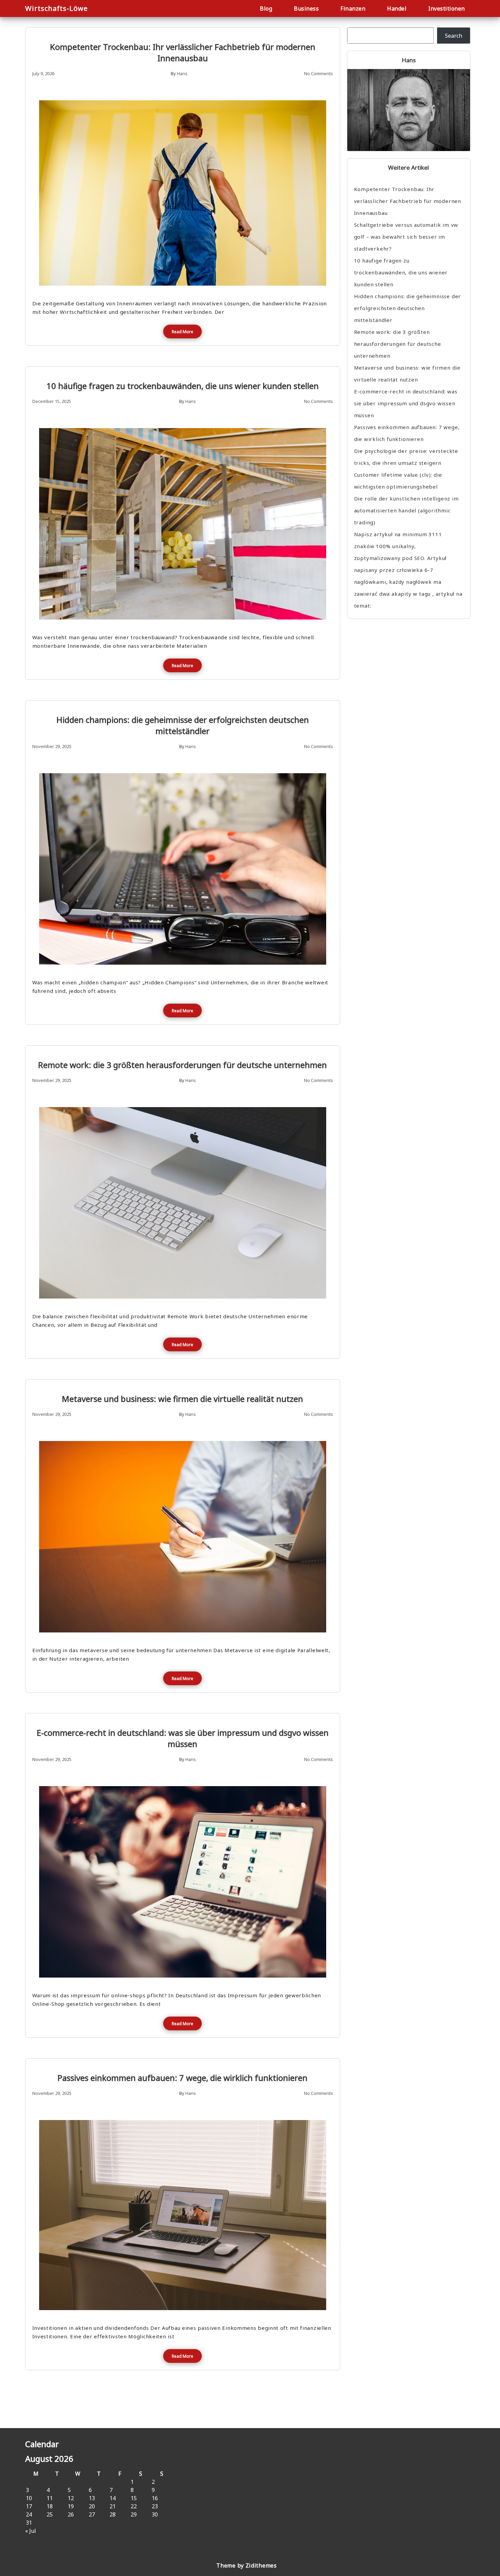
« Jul (31, 2531)
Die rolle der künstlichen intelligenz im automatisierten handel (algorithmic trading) (406, 510)
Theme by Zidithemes (246, 2565)
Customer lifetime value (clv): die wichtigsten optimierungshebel (398, 481)
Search (454, 36)
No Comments (319, 73)
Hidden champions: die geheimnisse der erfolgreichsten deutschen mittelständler (183, 725)
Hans (182, 73)
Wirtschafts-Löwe (56, 8)
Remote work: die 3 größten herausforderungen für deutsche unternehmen (182, 1065)
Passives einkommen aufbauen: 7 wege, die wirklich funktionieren (182, 2078)
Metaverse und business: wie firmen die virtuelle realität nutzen (182, 1399)
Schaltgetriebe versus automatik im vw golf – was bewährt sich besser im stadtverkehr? (406, 237)
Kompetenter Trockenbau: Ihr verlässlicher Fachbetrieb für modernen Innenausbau (183, 52)
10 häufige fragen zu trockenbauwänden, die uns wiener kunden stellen (183, 386)
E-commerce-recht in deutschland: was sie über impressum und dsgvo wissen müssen (183, 1738)
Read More (182, 332)
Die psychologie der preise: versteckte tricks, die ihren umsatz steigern (406, 457)
